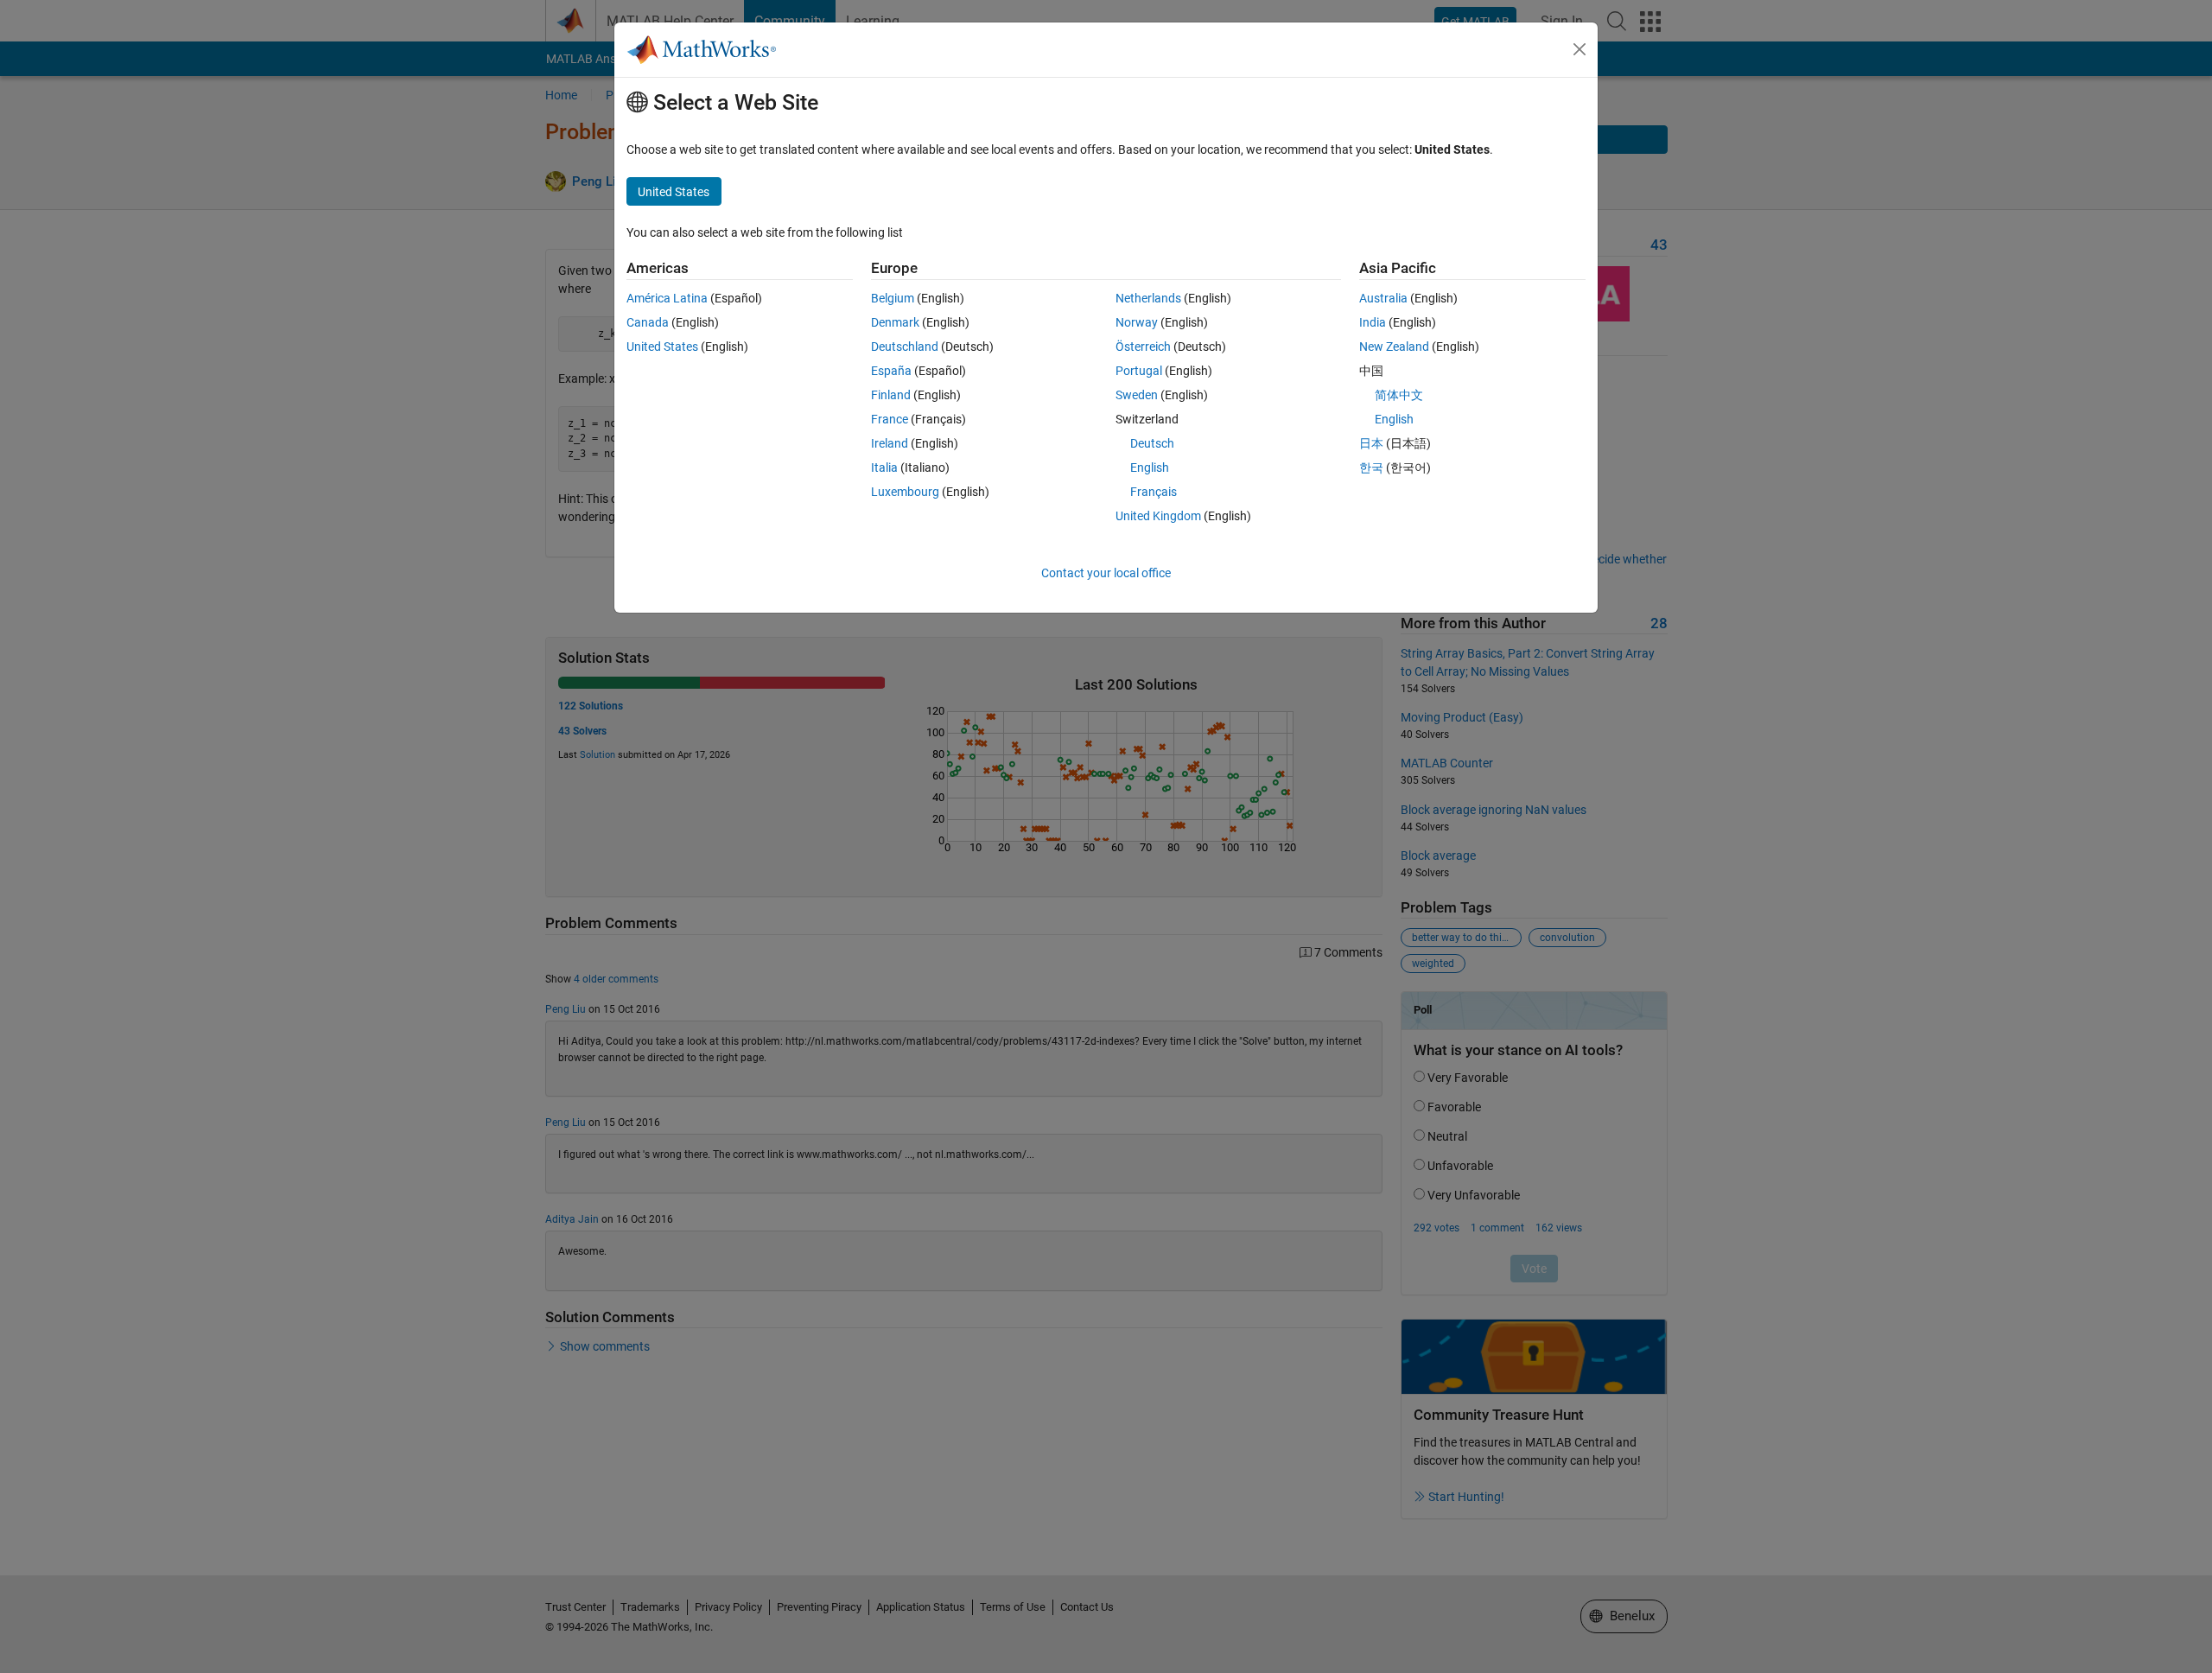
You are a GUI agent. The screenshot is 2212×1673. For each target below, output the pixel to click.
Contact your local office (1106, 573)
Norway (1137, 322)
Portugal (1139, 371)
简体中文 (1399, 395)
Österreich (1143, 347)
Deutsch (1152, 443)
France (890, 419)
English (1150, 468)
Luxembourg (905, 492)
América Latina (667, 298)
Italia (884, 468)
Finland (891, 395)
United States (662, 347)
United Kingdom (1158, 516)
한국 (1371, 468)
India (1373, 322)
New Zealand (1394, 347)
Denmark (895, 322)
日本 (1371, 443)
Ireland (890, 443)
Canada (648, 322)
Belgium (893, 298)
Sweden (1137, 395)
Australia (1383, 298)
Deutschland (905, 347)
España (891, 371)
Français (1154, 492)
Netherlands (1148, 298)
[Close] (1580, 49)
